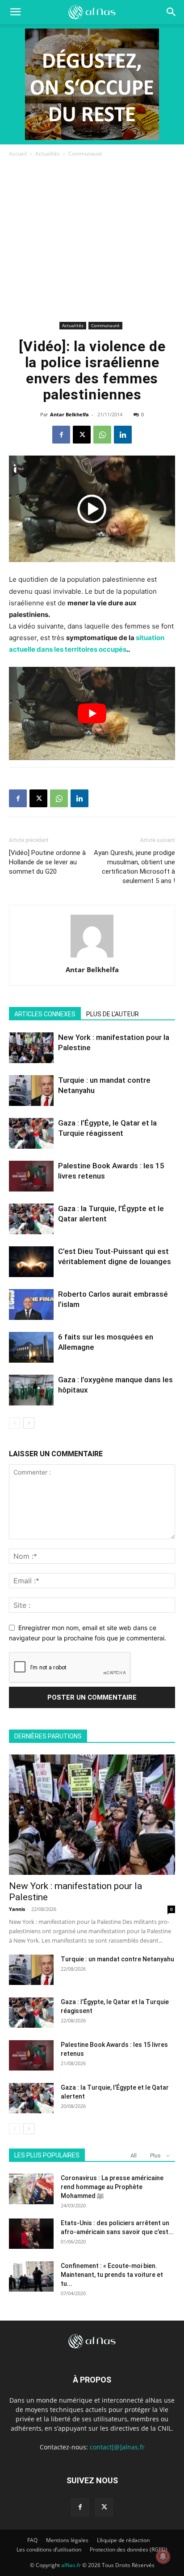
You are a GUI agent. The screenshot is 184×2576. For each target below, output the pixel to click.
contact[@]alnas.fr (117, 2447)
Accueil (18, 154)
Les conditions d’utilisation (49, 2549)
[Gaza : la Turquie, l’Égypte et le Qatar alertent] (31, 1219)
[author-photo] (92, 957)
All (134, 2155)
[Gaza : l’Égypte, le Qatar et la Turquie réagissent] (31, 1133)
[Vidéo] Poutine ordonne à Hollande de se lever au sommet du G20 (47, 862)
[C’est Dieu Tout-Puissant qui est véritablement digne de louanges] (31, 1262)
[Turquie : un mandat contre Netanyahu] (31, 1091)
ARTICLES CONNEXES (45, 1014)
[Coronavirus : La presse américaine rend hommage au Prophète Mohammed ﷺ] (31, 2189)
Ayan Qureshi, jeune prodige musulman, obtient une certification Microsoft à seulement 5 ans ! (134, 867)
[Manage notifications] (163, 2556)
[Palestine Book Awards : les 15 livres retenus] (31, 1176)
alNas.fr (71, 2565)
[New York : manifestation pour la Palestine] (31, 1048)
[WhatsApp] (102, 435)
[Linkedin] (123, 435)
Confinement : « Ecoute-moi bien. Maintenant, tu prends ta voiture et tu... (112, 2275)
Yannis (17, 1909)
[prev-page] (15, 1423)
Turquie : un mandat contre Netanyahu (117, 1959)
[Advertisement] (92, 241)
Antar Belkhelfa (69, 414)
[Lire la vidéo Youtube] (92, 713)
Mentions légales (67, 2540)
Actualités (48, 154)
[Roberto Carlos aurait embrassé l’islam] (31, 1304)
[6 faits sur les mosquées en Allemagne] (31, 1347)
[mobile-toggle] (15, 12)
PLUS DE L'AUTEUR (113, 1014)
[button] (171, 12)
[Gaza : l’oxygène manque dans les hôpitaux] (31, 1390)
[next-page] (29, 1423)
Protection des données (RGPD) (129, 2549)
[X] (82, 435)
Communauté (85, 154)
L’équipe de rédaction (123, 2540)
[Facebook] (61, 435)
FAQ (32, 2540)
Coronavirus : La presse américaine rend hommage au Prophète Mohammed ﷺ (112, 2187)
